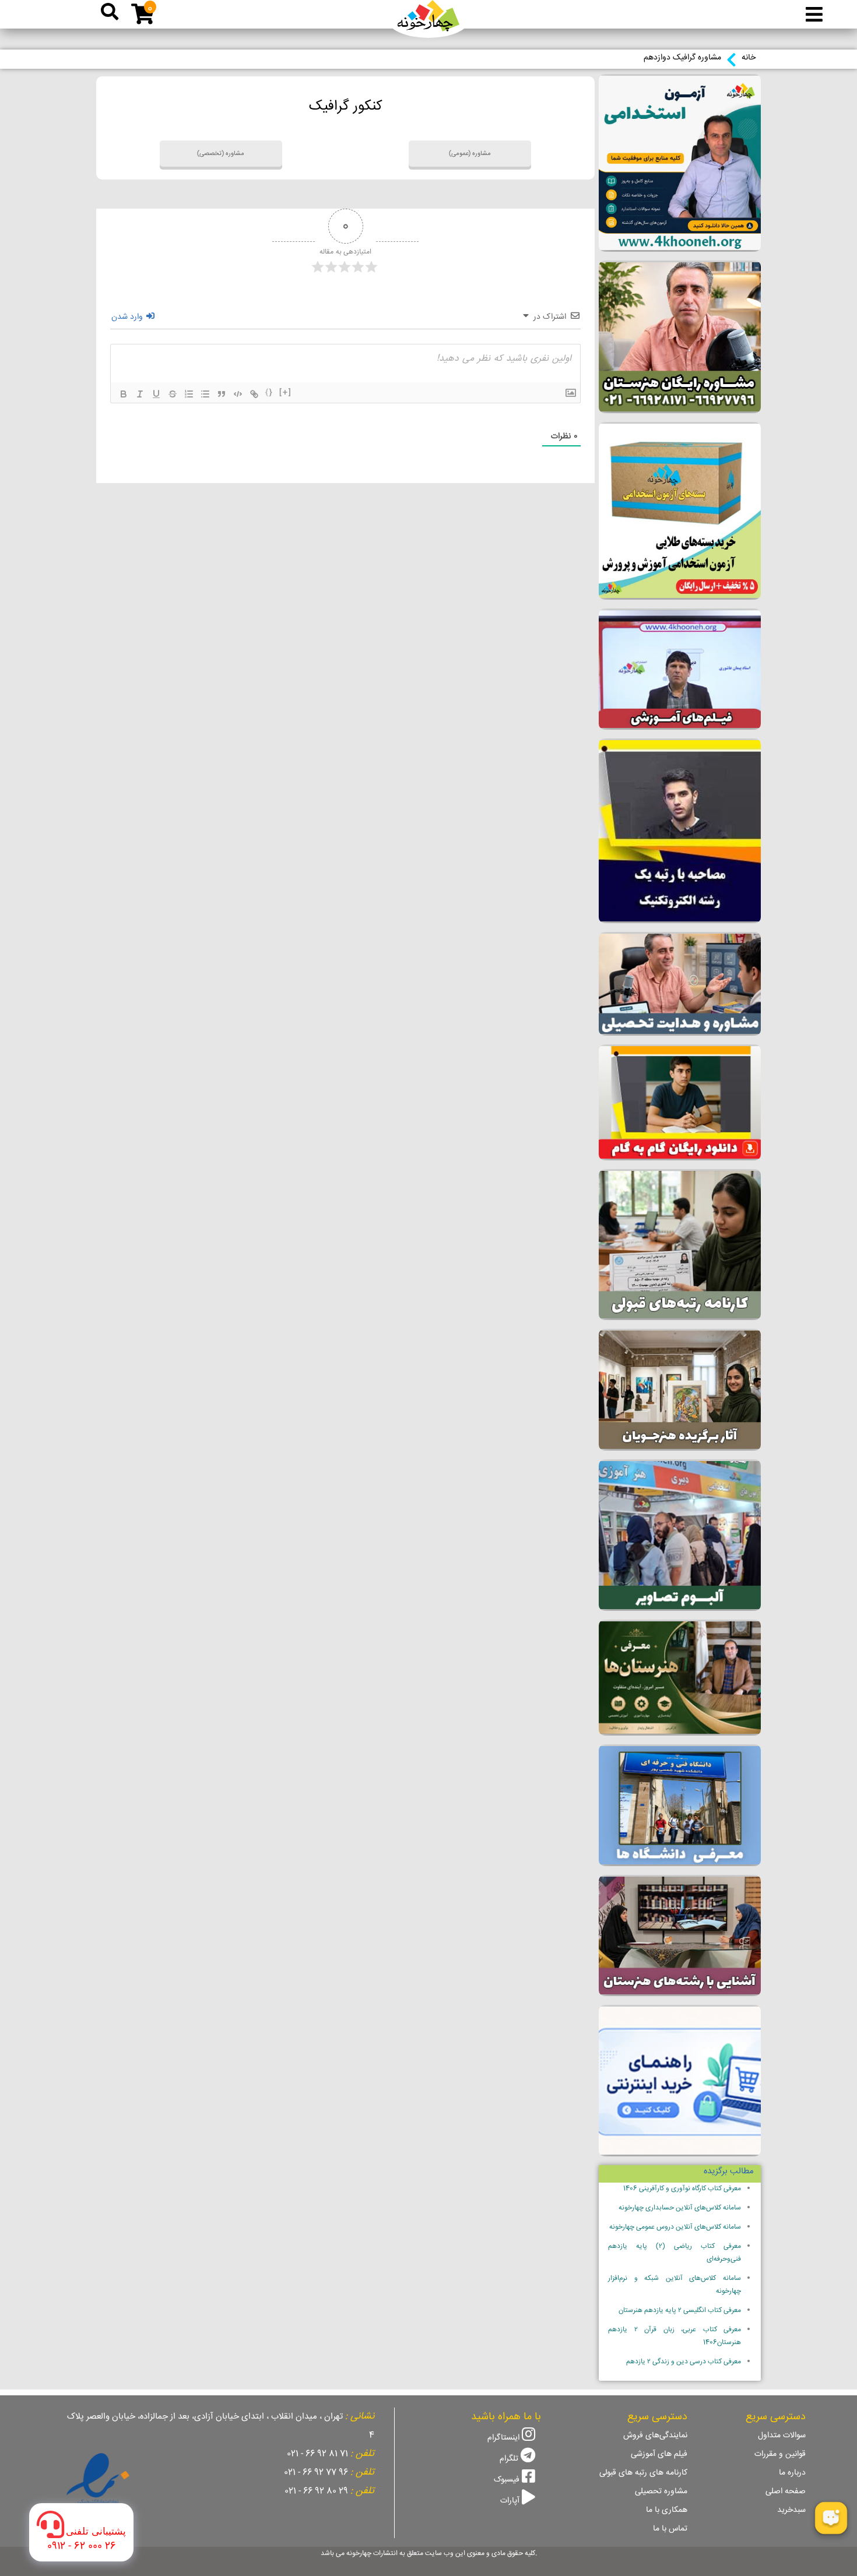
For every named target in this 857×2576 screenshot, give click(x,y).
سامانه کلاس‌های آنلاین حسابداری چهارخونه (680, 2208)
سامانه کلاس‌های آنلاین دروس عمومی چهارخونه (675, 2227)
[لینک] (254, 394)
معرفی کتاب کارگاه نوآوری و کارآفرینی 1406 (682, 2189)
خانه (749, 58)
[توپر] (124, 394)
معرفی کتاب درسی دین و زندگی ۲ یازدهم (684, 2362)
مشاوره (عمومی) (470, 154)
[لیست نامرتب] (205, 394)
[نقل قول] (222, 394)
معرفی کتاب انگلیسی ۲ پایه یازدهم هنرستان (680, 2311)
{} (269, 393)
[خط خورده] (173, 394)
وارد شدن (128, 317)
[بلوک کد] (238, 394)
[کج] (140, 394)
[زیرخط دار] (156, 394)
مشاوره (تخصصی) (221, 154)
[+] (286, 393)
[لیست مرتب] (189, 394)
